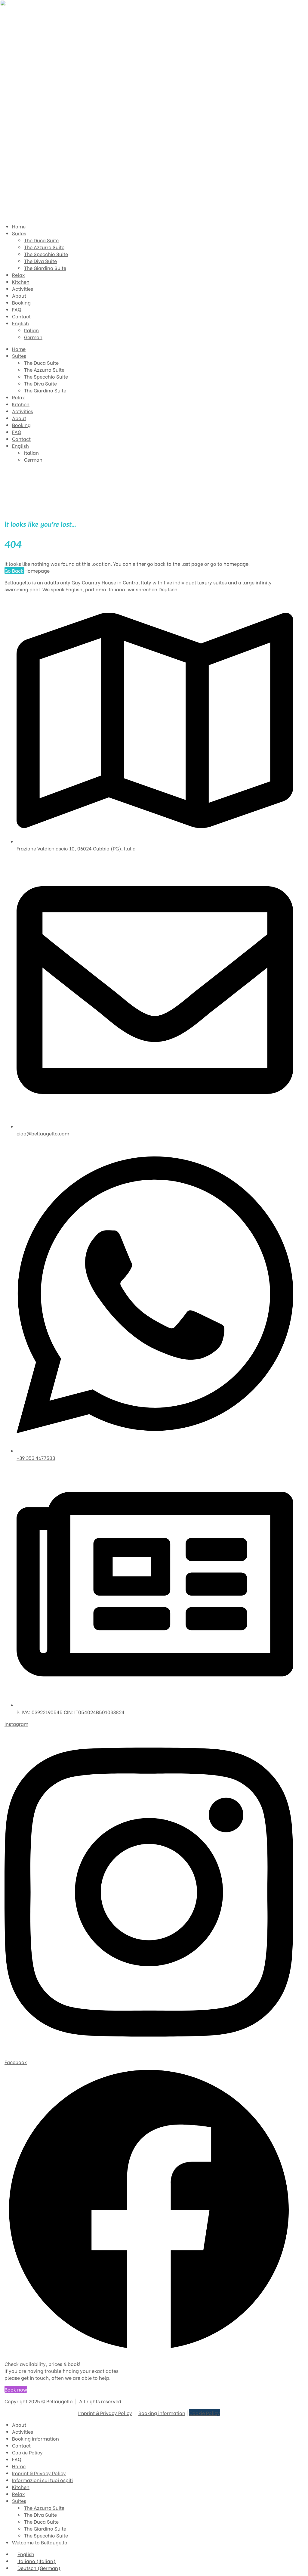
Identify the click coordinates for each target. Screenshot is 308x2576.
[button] (16, 2389)
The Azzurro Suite (44, 369)
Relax (18, 397)
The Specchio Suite (46, 376)
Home (19, 349)
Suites (19, 356)
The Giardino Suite (45, 390)
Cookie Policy (205, 2413)
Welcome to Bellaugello (40, 2542)
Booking (21, 425)
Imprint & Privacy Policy (105, 2413)
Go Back (14, 570)
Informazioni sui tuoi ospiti (42, 2480)
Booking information (162, 2413)
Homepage (37, 570)
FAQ (17, 432)
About (19, 418)
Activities (23, 411)
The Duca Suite (41, 362)
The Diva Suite (40, 383)
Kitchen (21, 404)
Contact (21, 439)
